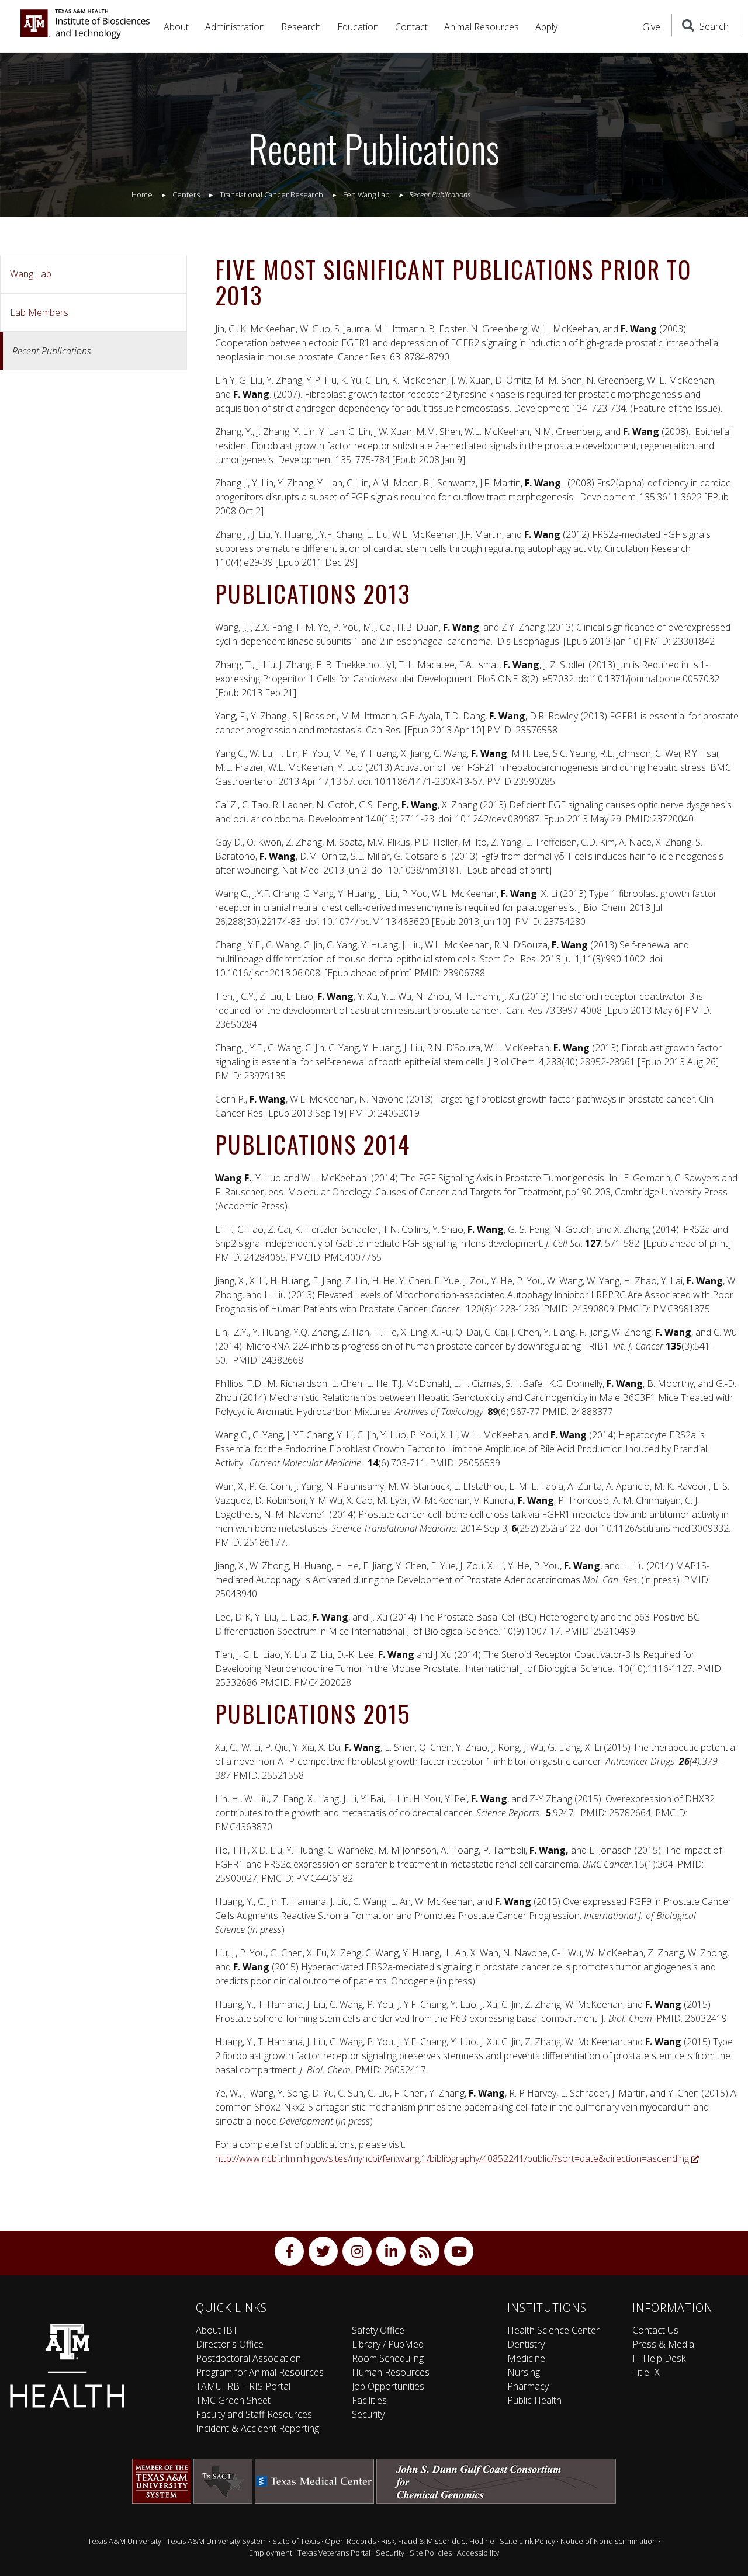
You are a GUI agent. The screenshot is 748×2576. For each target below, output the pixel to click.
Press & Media (663, 2344)
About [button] (176, 27)
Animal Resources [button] (482, 27)
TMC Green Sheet (233, 2400)
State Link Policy (527, 2541)
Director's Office (230, 2344)
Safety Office (378, 2330)
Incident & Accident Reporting (257, 2428)
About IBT (217, 2330)
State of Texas (296, 2541)
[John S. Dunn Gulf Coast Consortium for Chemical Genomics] (496, 2481)
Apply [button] (546, 27)
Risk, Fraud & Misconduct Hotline (438, 2541)
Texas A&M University (124, 2541)
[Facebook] (289, 2251)
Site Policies (431, 2553)
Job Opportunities (388, 2386)
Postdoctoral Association (248, 2358)
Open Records (350, 2541)
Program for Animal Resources (260, 2372)
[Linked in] (391, 2251)
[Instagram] (357, 2251)
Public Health (534, 2400)
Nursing (524, 2372)
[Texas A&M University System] (162, 2481)
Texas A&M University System (217, 2541)
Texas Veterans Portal (334, 2553)
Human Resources (391, 2372)
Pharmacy (528, 2386)
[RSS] (425, 2251)
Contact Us (655, 2330)
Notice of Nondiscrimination (609, 2541)
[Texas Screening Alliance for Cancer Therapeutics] (223, 2481)
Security (368, 2414)
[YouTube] (459, 2251)
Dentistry (526, 2344)
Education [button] (358, 27)
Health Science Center (553, 2330)
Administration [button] (235, 27)
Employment (271, 2553)
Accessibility (478, 2553)
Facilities (369, 2400)
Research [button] (301, 27)
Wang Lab (31, 274)
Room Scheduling (388, 2358)
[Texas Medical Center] (314, 2481)
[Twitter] (323, 2251)
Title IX (646, 2372)
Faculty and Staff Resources (254, 2414)
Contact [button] (411, 27)
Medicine (526, 2358)
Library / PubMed (388, 2344)
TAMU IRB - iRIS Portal (243, 2386)
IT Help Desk (659, 2358)
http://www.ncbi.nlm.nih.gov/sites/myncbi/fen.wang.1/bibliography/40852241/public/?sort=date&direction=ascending (452, 2158)
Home (142, 194)
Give (651, 27)
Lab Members (39, 312)
